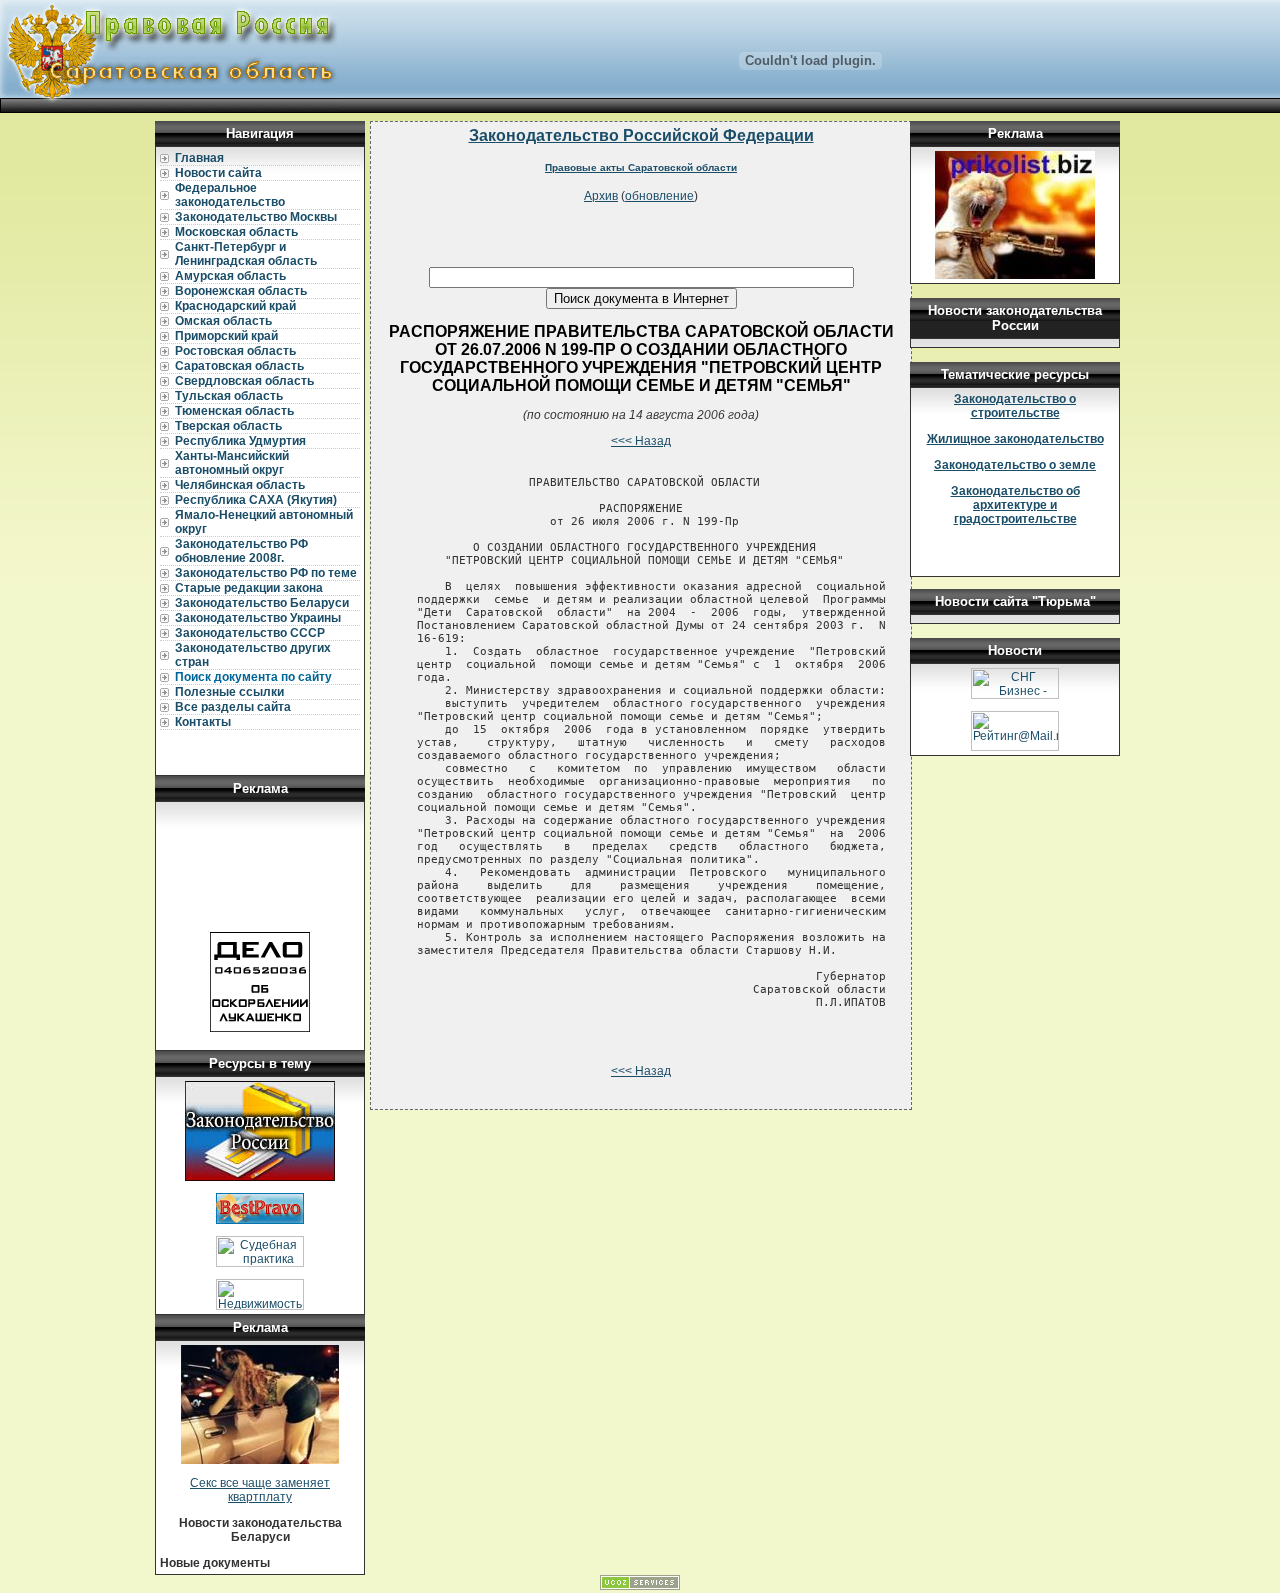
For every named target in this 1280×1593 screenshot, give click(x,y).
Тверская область (228, 426)
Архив (601, 196)
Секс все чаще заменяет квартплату (260, 1490)
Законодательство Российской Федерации (641, 135)
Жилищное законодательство (1015, 439)
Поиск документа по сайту (253, 677)
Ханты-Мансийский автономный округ (232, 463)
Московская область (236, 232)
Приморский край (226, 336)
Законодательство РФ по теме (266, 573)
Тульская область (229, 396)
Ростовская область (235, 351)
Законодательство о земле (1015, 465)
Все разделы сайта (233, 707)
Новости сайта (218, 173)
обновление (659, 196)
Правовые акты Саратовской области (641, 167)
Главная (199, 158)
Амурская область (230, 276)
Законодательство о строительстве (1015, 406)
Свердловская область (244, 381)
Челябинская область (240, 485)
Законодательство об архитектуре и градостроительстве (1015, 505)
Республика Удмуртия (240, 441)
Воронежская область (241, 291)
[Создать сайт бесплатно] (640, 1586)
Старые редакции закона (249, 588)
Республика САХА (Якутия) (256, 500)
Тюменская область (234, 411)
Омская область (223, 321)
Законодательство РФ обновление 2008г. (241, 551)
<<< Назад (641, 441)
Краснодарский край (235, 306)
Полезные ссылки (229, 692)
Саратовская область (239, 366)
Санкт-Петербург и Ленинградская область (246, 254)
